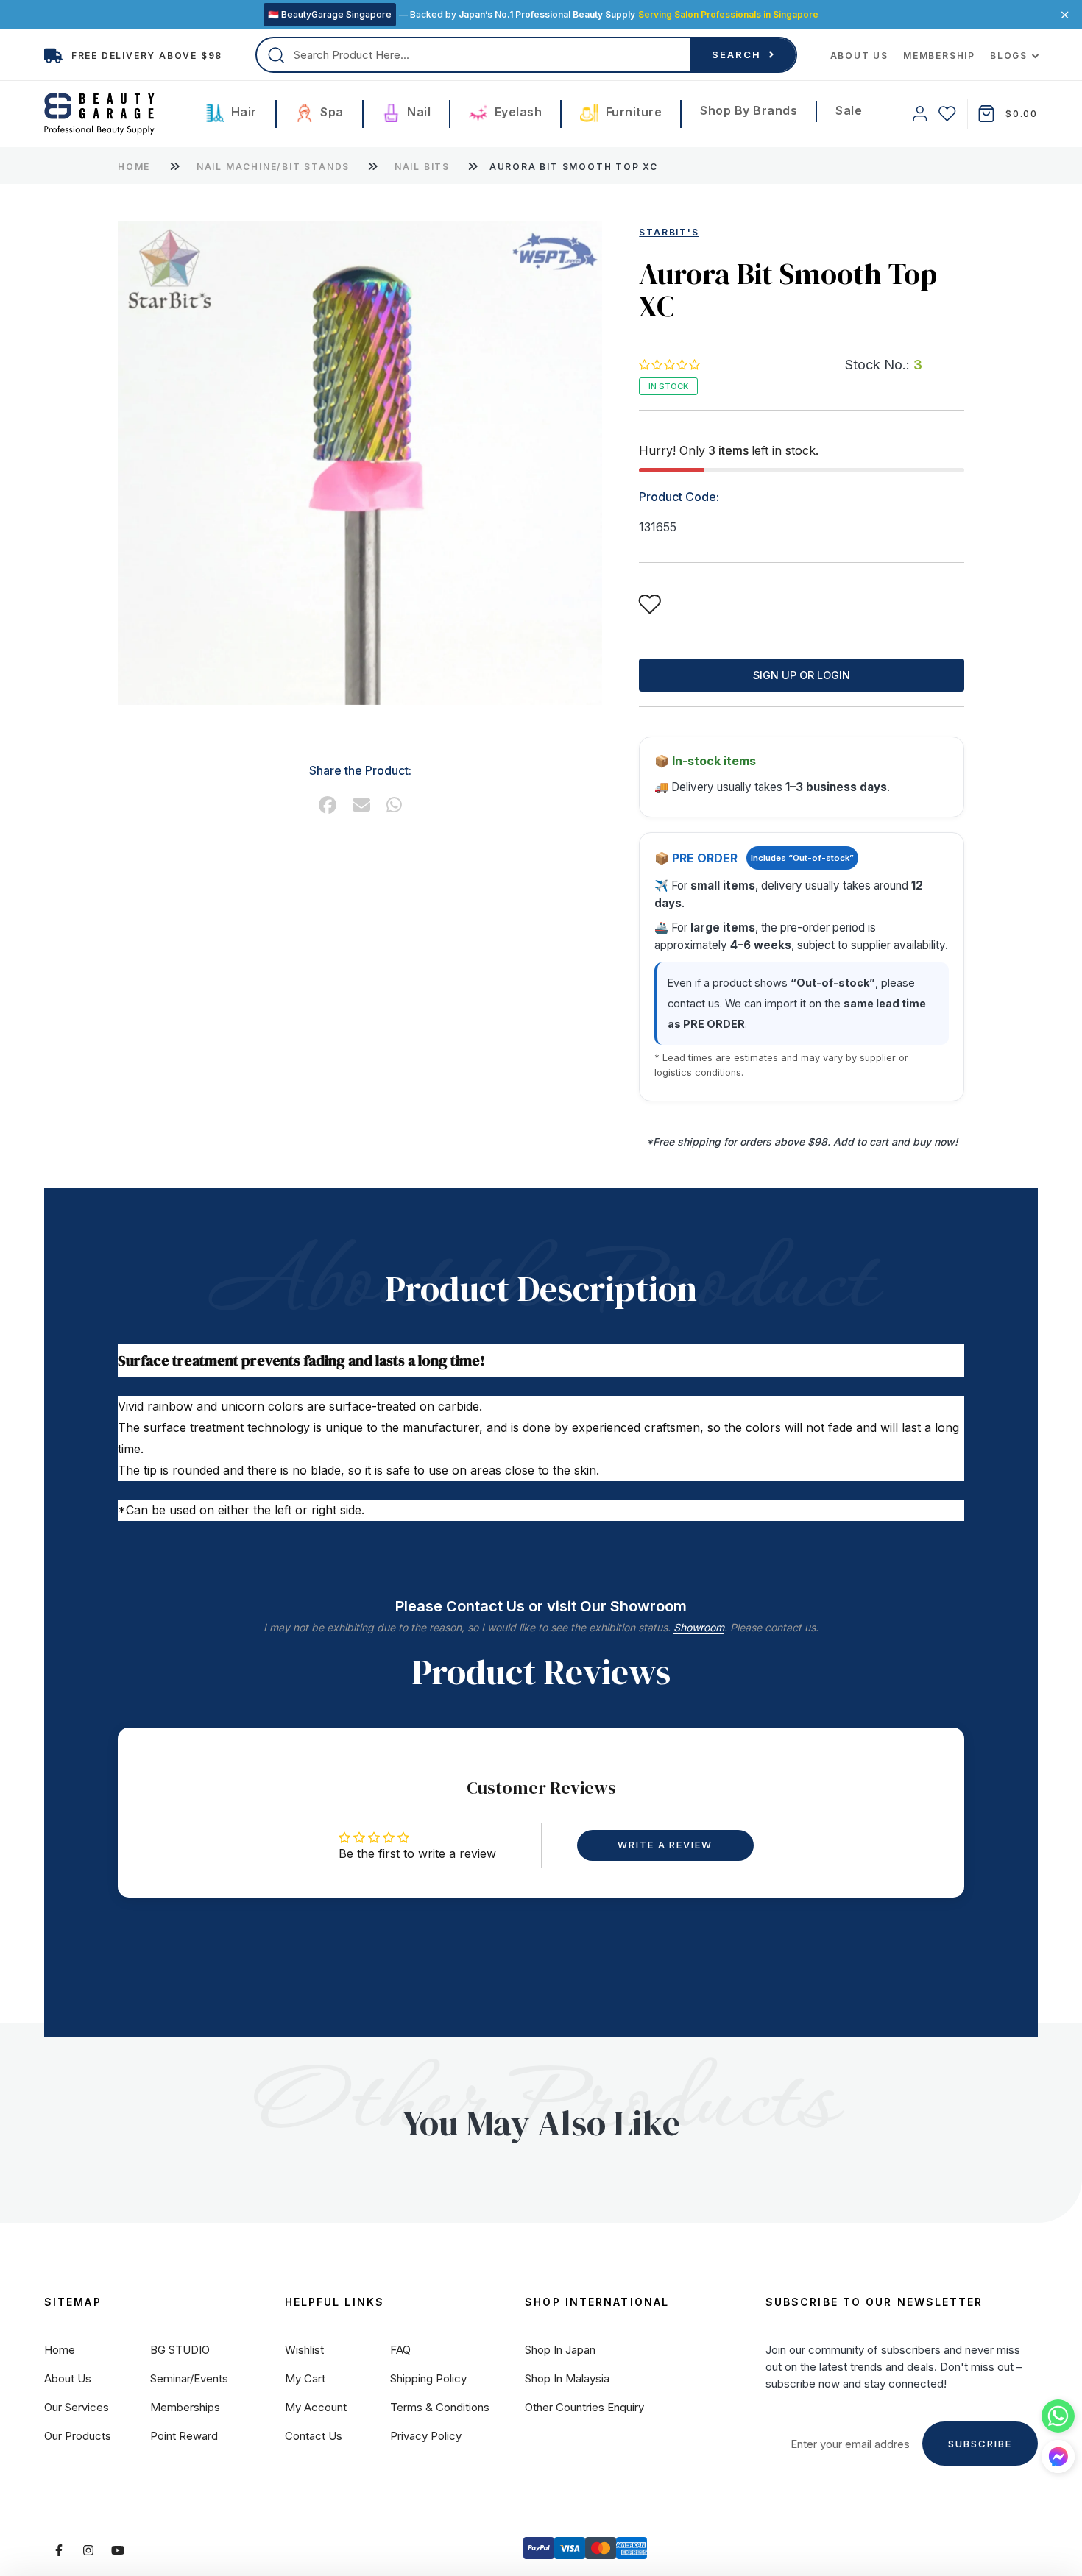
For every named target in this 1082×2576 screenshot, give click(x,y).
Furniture (632, 112)
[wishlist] (947, 114)
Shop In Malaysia (567, 2378)
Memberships (185, 2407)
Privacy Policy (426, 2436)
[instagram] (88, 2550)
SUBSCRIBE (980, 2444)
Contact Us (485, 1606)
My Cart (305, 2378)
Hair (242, 112)
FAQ (400, 2350)
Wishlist (304, 2350)
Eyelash (516, 112)
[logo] (99, 114)
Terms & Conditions (440, 2407)
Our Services (77, 2407)
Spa (330, 112)
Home (134, 167)
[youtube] (118, 2550)
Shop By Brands (749, 110)
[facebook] (328, 805)
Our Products (78, 2436)
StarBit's (669, 232)
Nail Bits (424, 167)
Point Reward (184, 2436)
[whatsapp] (394, 805)
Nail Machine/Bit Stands (275, 167)
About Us (859, 56)
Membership (939, 56)
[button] (669, 365)
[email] (361, 805)
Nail (418, 112)
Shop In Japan (560, 2350)
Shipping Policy (428, 2378)
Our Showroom (633, 1606)
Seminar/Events (189, 2378)
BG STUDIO (180, 2350)
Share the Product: (360, 770)
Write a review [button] (665, 1845)
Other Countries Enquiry (584, 2407)
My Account (316, 2407)
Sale (849, 110)
